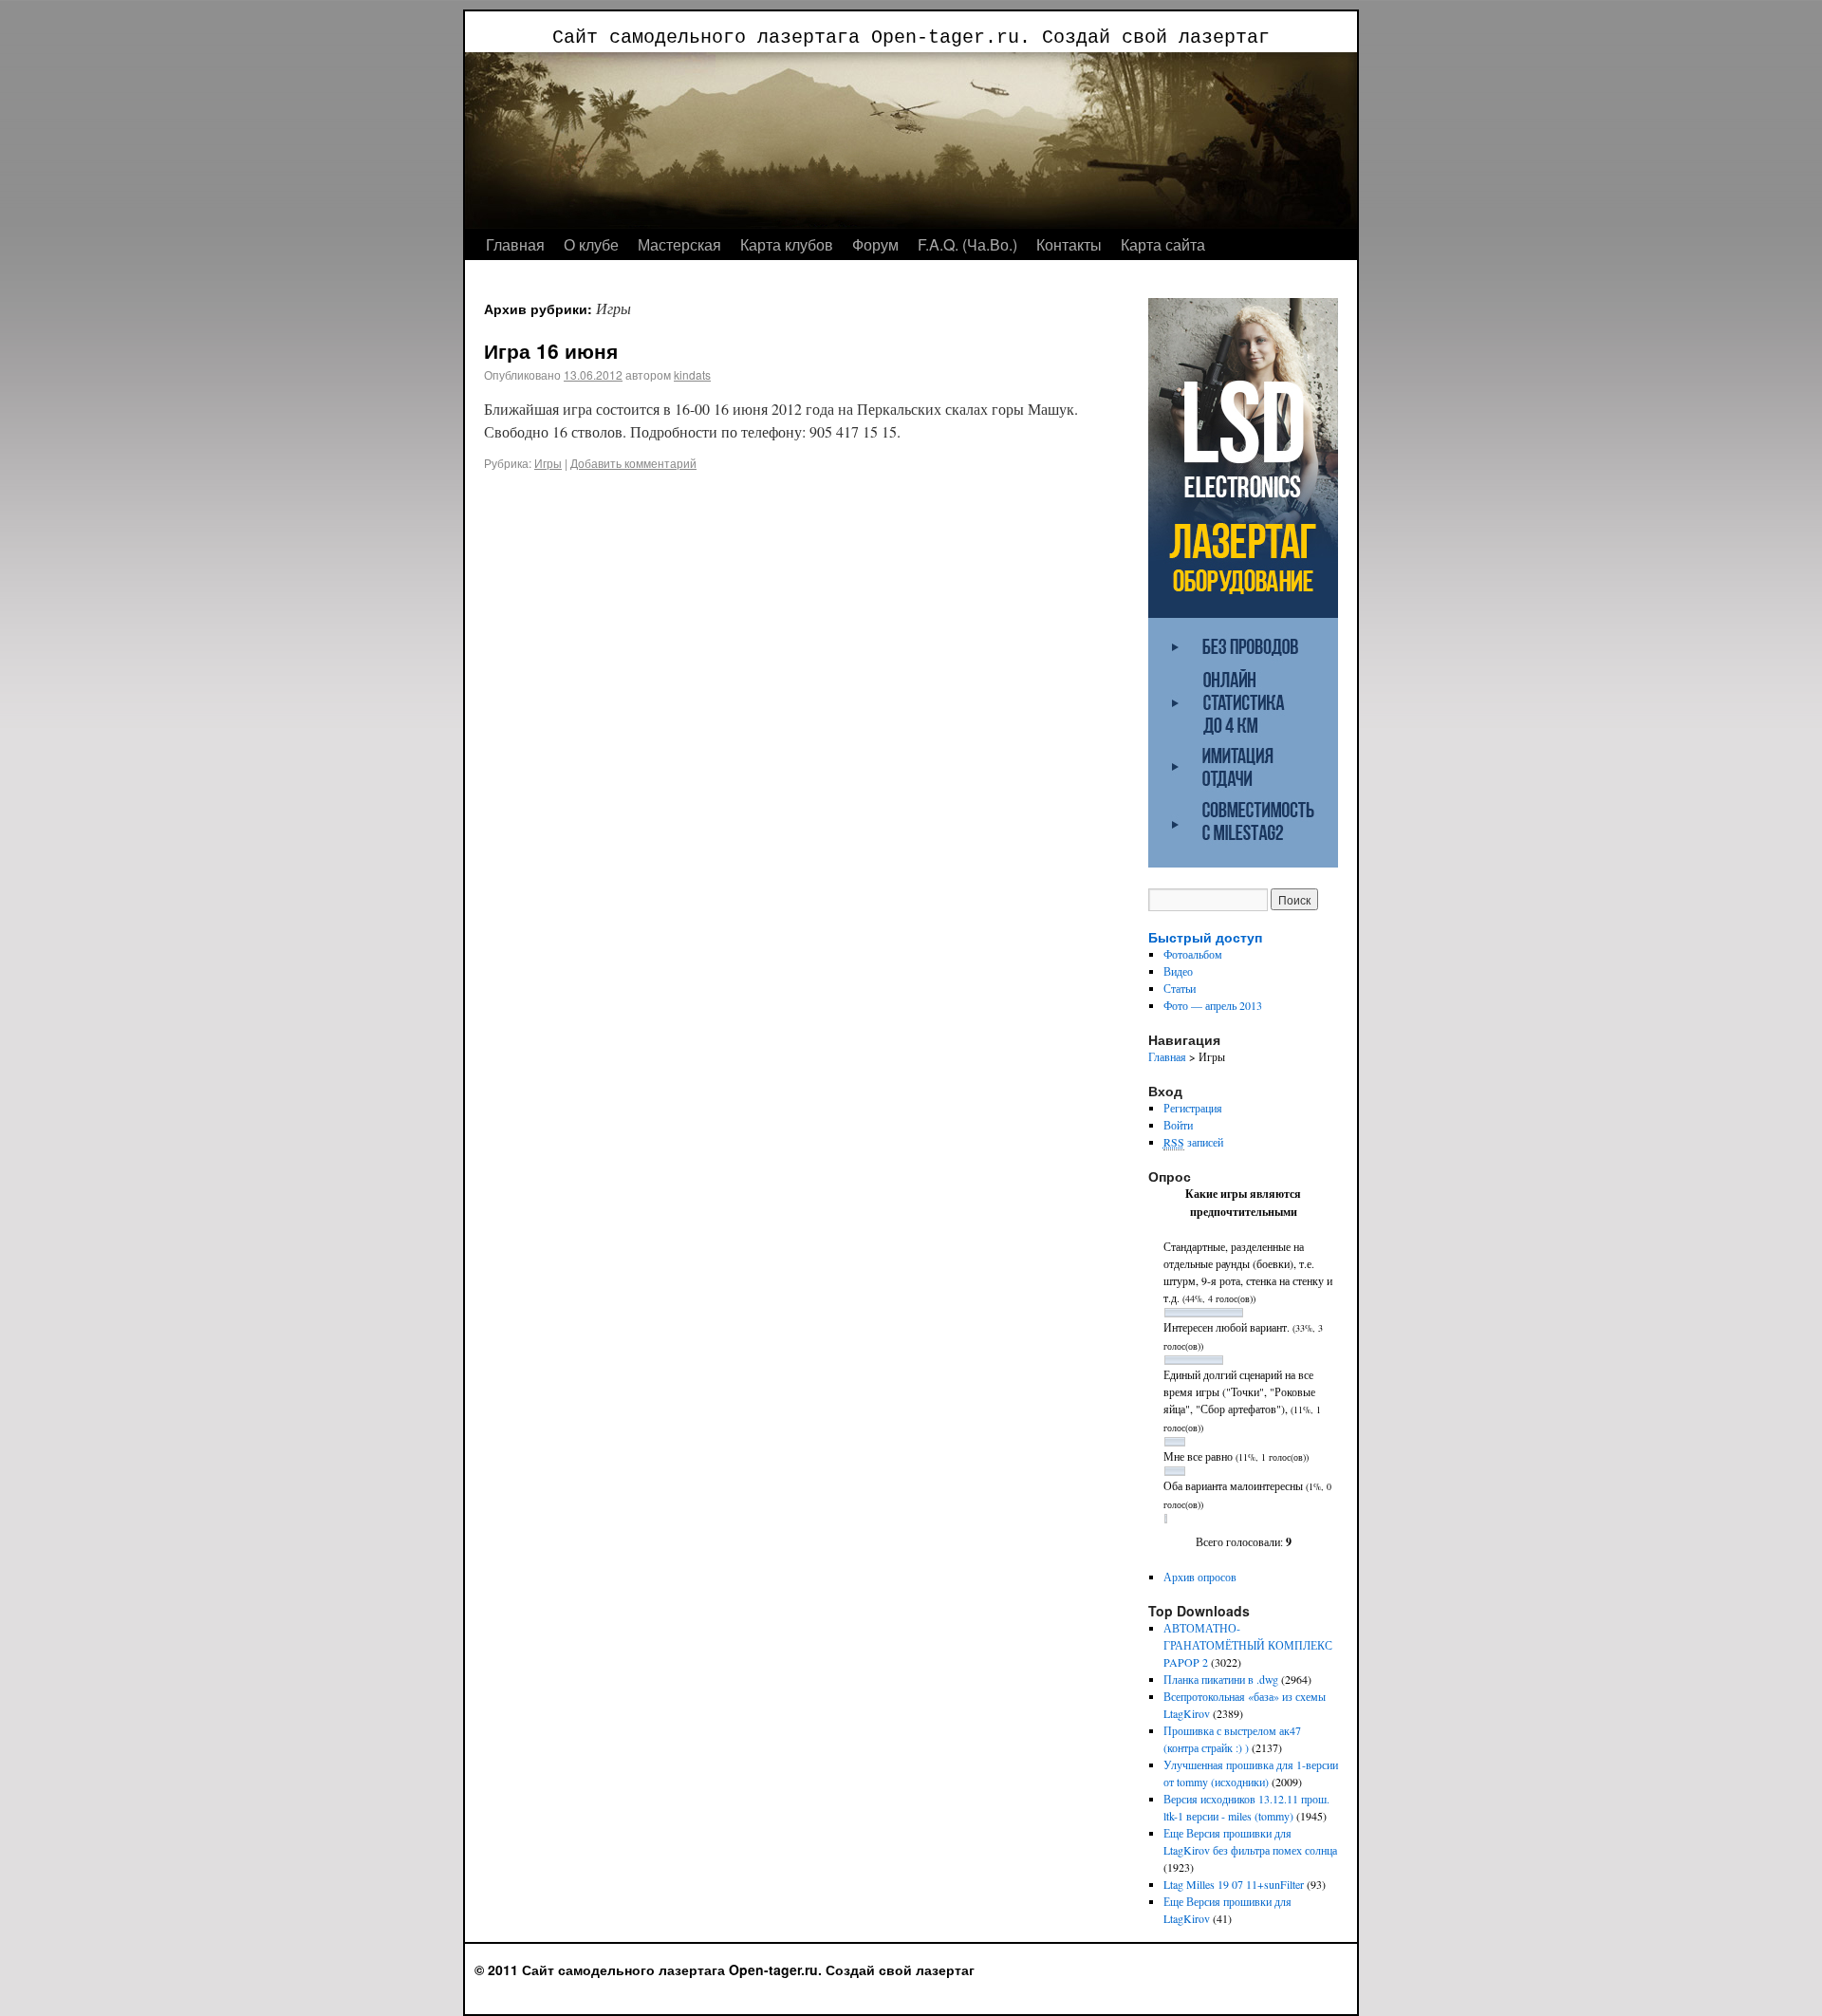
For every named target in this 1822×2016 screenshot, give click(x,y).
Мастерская (679, 244)
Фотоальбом (1193, 954)
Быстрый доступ (1205, 937)
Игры (548, 463)
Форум (875, 244)
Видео (1178, 971)
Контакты (1069, 244)
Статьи (1180, 988)
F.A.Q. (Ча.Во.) (967, 244)
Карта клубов (787, 244)
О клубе (591, 244)
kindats (692, 374)
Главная (515, 244)
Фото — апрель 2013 (1213, 1005)
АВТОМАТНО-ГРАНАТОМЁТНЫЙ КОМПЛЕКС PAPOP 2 (1248, 1645)
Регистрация (1193, 1108)
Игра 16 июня (551, 350)
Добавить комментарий (633, 463)
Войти (1178, 1125)
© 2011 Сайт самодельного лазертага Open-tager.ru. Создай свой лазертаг (725, 1969)
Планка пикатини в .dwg (1221, 1679)
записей (1193, 1142)
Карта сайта (1163, 244)
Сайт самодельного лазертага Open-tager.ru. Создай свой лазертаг (911, 37)
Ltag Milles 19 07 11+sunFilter (1234, 1884)
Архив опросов (1200, 1577)
